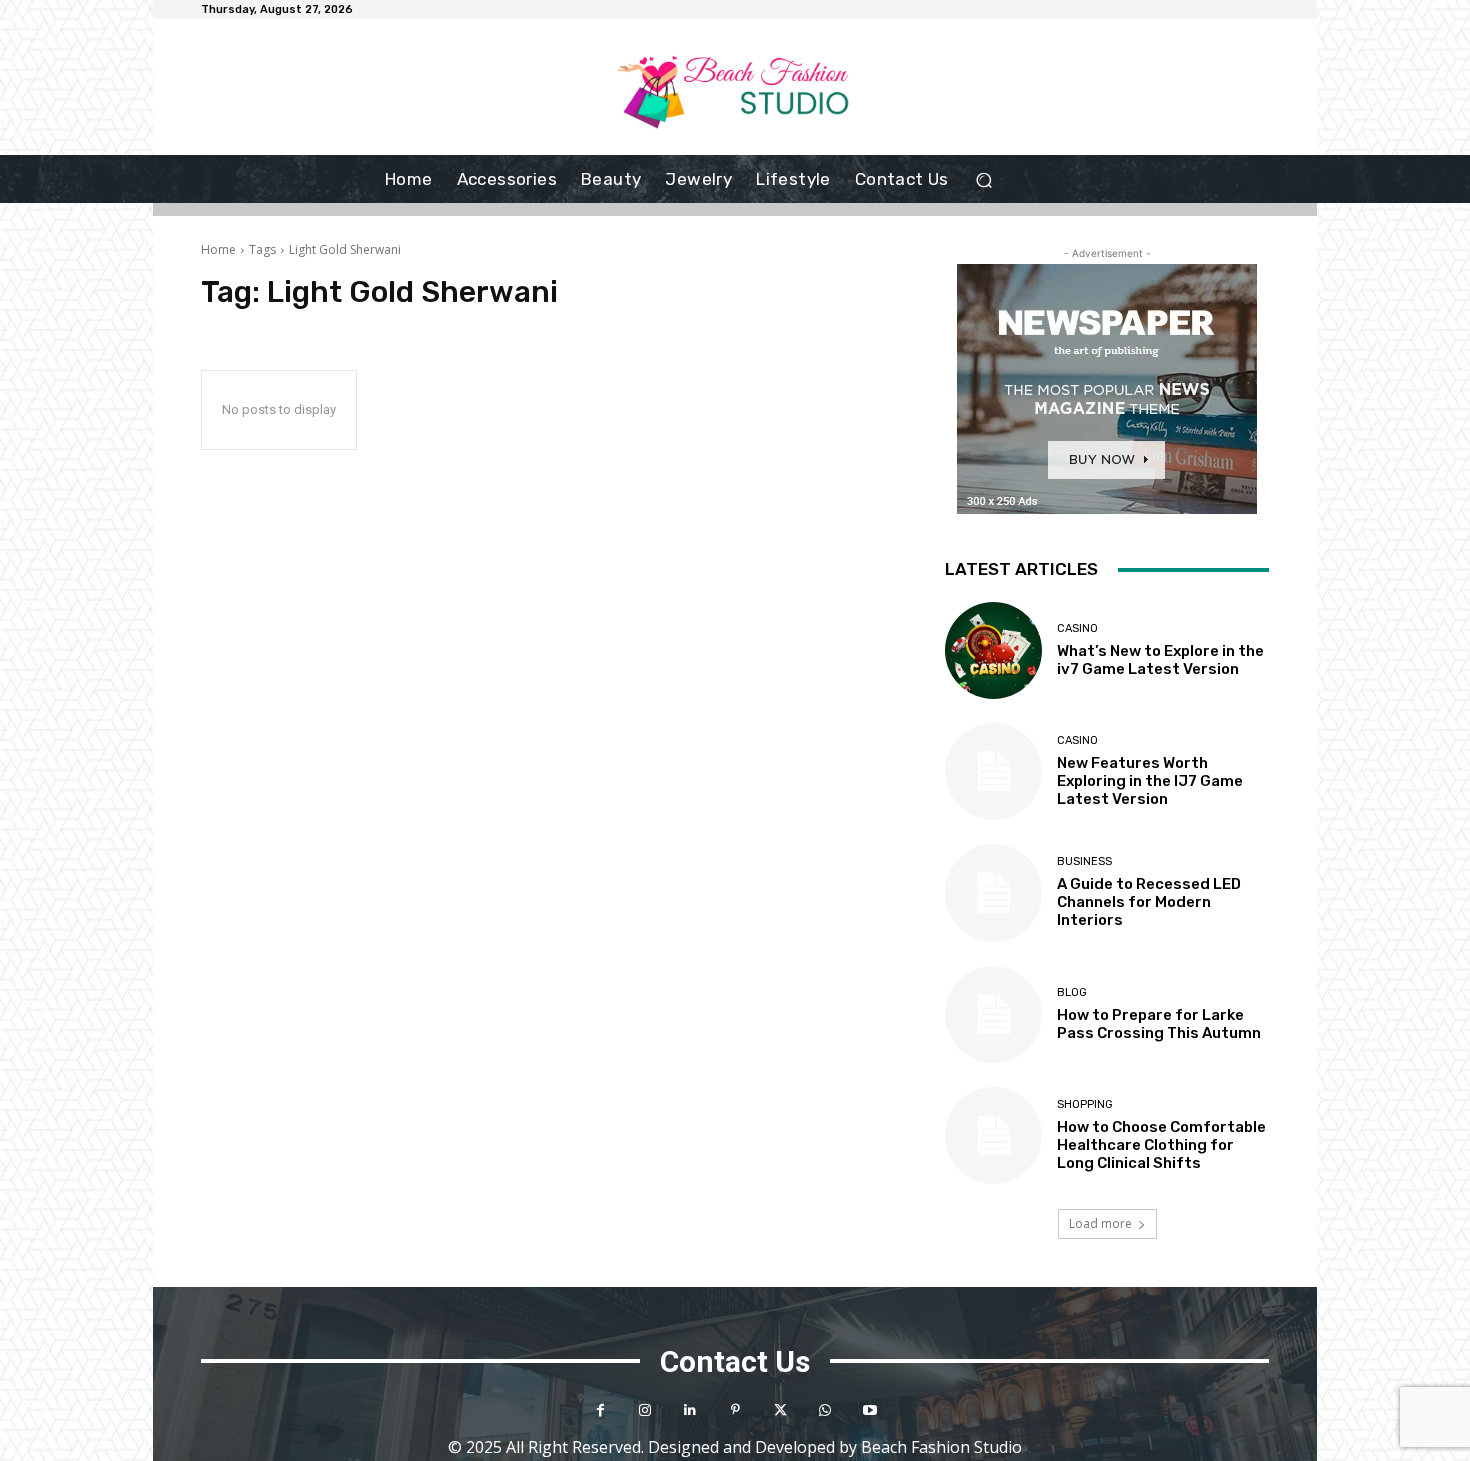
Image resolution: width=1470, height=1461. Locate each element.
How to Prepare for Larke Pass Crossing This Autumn (1159, 1024)
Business (1084, 861)
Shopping (1085, 1104)
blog (1072, 992)
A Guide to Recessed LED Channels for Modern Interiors (1149, 902)
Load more (1100, 1223)
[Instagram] (645, 1410)
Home (218, 249)
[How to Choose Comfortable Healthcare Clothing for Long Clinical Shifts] (993, 1135)
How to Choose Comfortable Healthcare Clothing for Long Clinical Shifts (1161, 1145)
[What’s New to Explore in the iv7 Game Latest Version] (993, 650)
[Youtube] (870, 1410)
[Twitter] (780, 1410)
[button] (984, 179)
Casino (1077, 628)
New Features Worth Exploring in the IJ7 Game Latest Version (1150, 781)
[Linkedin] (690, 1410)
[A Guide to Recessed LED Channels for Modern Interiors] (993, 892)
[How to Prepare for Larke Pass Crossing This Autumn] (993, 1014)
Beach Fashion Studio (941, 1447)
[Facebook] (600, 1410)
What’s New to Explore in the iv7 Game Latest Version (1160, 660)
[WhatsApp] (825, 1410)
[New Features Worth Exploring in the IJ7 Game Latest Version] (993, 771)
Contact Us (735, 1361)
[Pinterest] (735, 1410)
